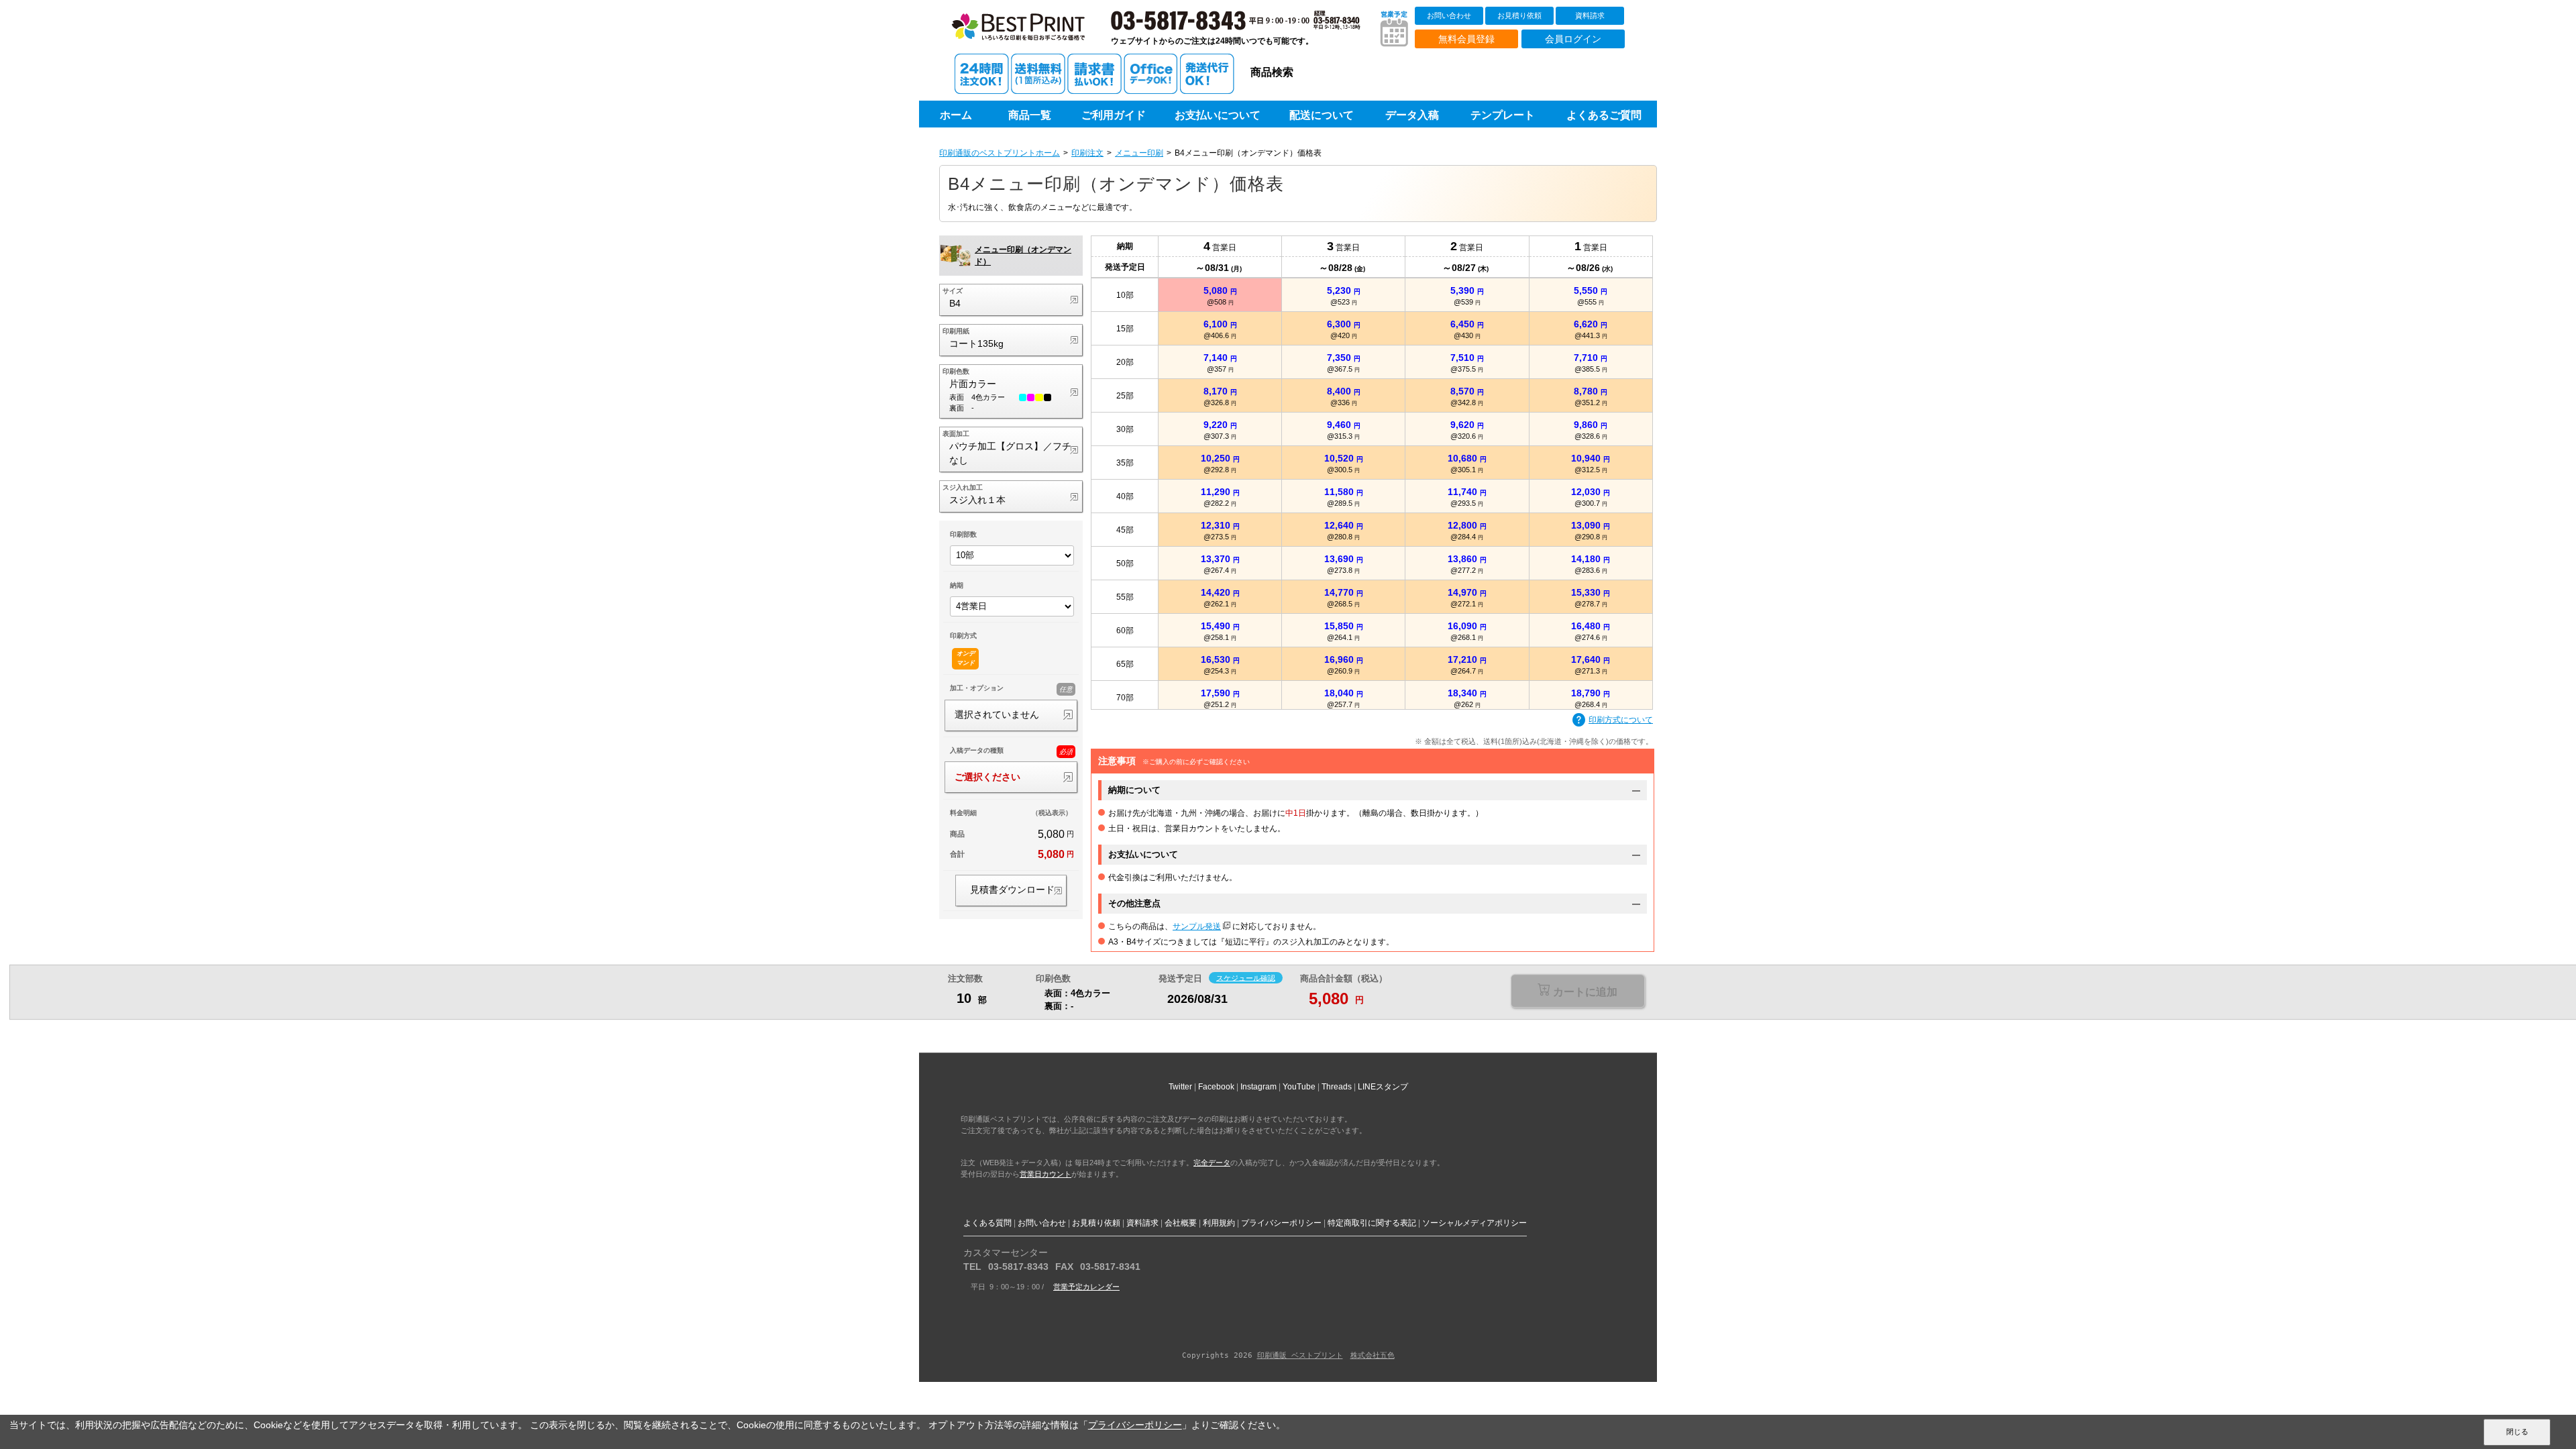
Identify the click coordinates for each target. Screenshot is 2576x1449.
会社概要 (1181, 1223)
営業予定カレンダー (1086, 1287)
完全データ (1212, 1163)
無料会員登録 (1466, 39)
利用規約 (1219, 1223)
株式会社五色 (1373, 1355)
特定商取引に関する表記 (1372, 1223)
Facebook (1216, 1087)
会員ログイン (1573, 39)
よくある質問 (987, 1223)
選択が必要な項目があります (1577, 992)
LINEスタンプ (1383, 1087)
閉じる (2517, 1432)
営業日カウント (1045, 1174)
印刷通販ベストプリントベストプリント (1031, 34)
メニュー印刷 (1139, 153)
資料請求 (1590, 15)
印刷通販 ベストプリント (1300, 1355)
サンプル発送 (1197, 926)
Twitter (1180, 1087)
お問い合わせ (1449, 15)
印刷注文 (1087, 153)
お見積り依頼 (1519, 15)
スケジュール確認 (1246, 977)
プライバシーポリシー (1281, 1223)
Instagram (1258, 1087)
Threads (1337, 1087)
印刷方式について (1621, 720)
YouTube (1299, 1087)
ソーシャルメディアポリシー (1474, 1223)
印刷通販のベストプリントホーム (1000, 153)
